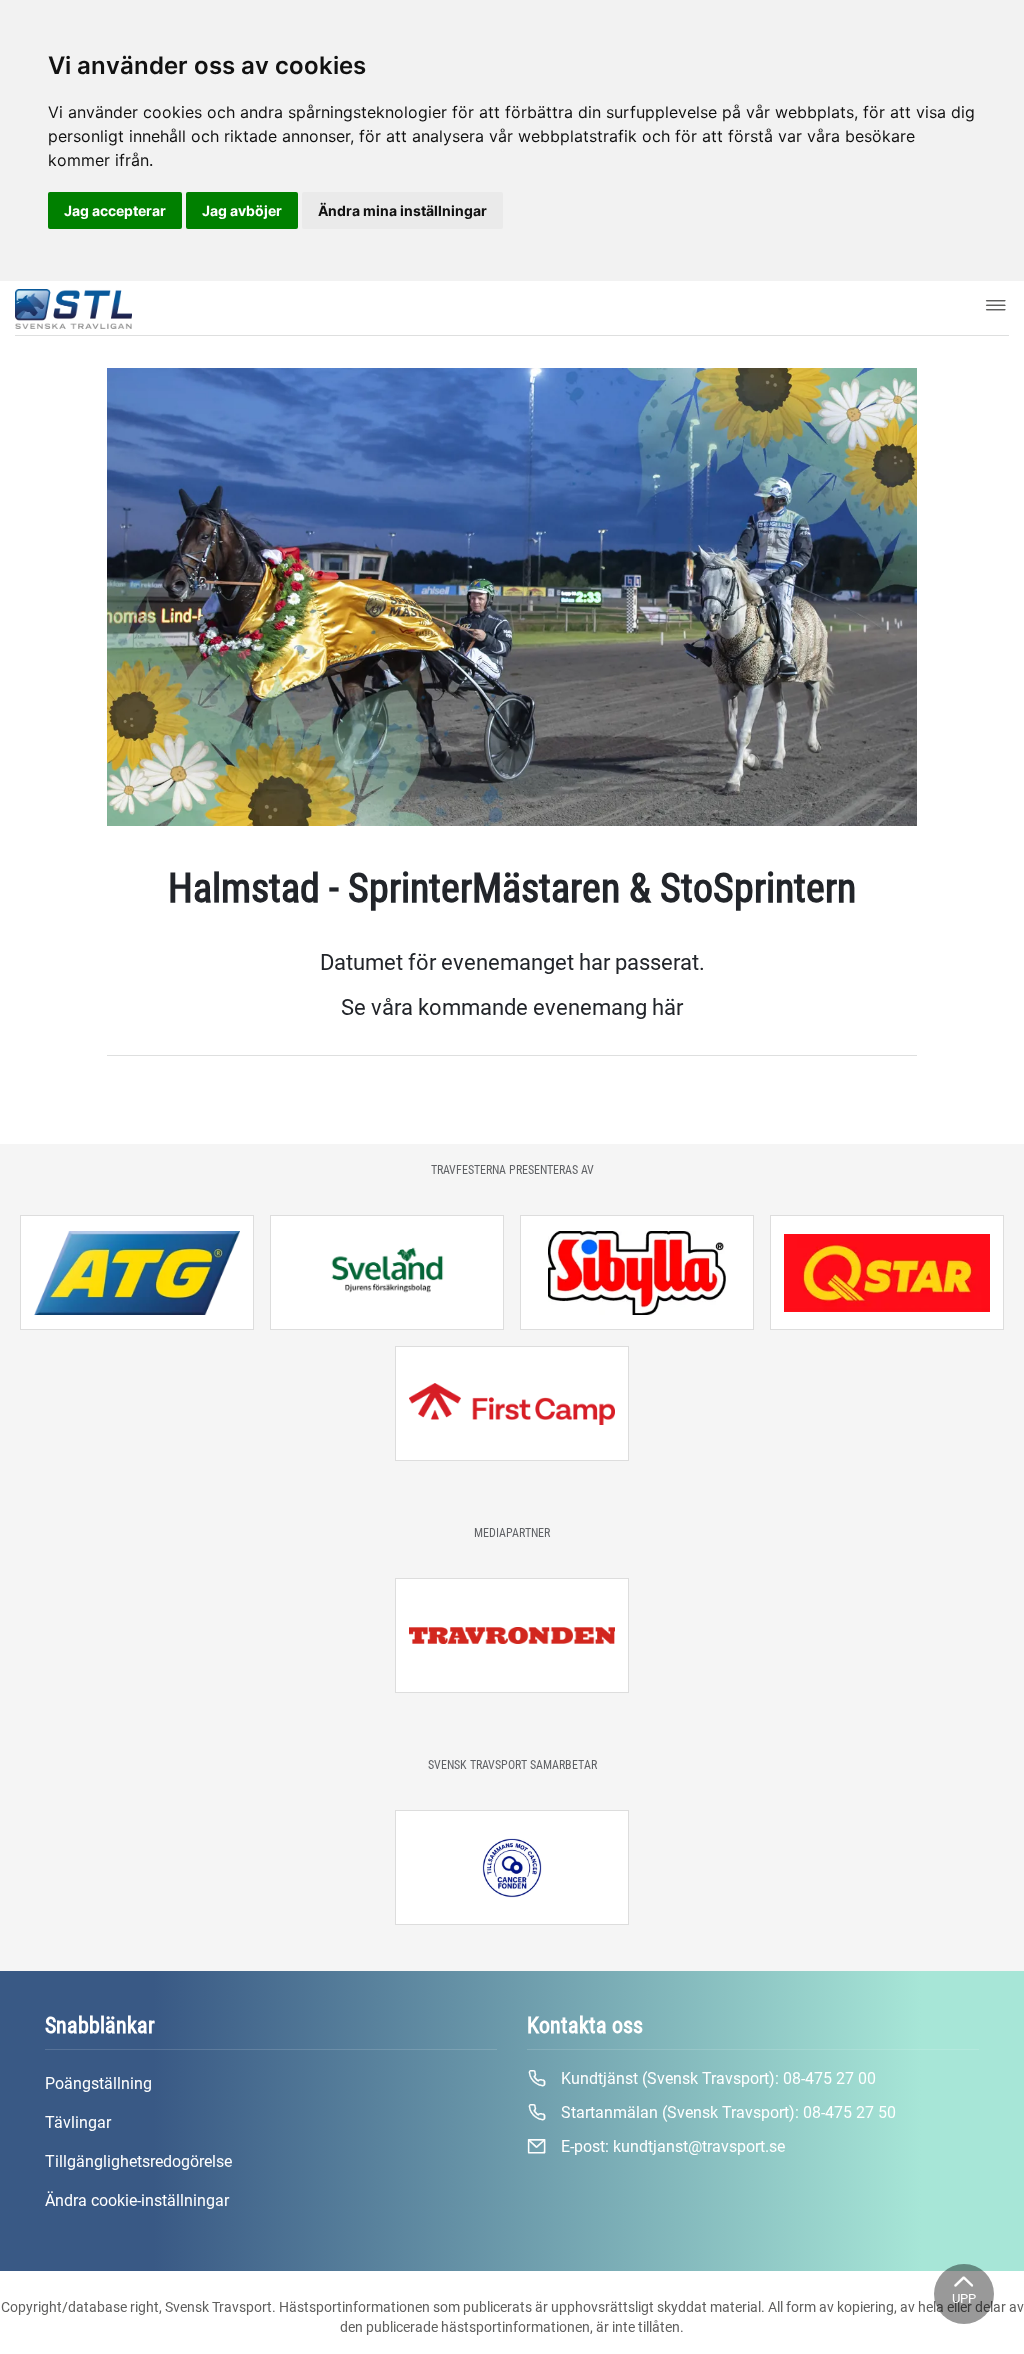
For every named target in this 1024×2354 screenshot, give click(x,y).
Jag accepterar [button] (115, 210)
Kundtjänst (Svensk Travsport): (716, 2078)
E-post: (671, 2146)
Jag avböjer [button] (242, 210)
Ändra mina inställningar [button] (402, 210)
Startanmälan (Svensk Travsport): (726, 2112)
